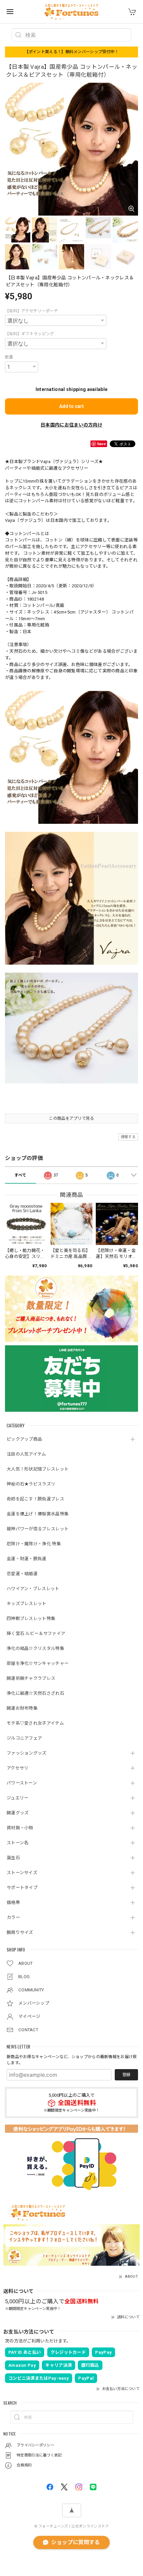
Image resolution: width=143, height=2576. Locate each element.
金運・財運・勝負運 (27, 1559)
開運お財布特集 (22, 1708)
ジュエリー (18, 1798)
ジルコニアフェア (24, 1738)
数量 (9, 357)
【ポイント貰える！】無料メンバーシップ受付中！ (72, 52)
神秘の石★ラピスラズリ (31, 1484)
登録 (126, 2075)
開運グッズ (18, 1813)
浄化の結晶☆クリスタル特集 (35, 1648)
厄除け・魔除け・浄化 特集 (34, 1544)
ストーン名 (18, 1843)
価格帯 (13, 1903)
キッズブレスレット (27, 1604)
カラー (13, 1917)
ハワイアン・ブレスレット (33, 1589)
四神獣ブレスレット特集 (31, 1619)
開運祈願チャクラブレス (31, 1678)
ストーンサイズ (22, 1873)
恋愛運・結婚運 (22, 1574)
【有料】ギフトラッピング (30, 334)
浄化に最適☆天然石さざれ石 (35, 1693)
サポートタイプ (22, 1888)
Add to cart (71, 406)
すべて (20, 1175)
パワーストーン (22, 1783)
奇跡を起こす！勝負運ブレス (35, 1499)
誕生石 (13, 1858)
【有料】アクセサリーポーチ (31, 311)
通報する (128, 1137)
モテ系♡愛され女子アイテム (35, 1723)
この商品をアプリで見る (71, 1118)
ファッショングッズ (27, 1753)
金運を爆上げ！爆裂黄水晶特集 (38, 1514)
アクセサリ (18, 1768)
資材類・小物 (20, 1828)
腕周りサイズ (20, 1932)
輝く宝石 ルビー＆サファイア (36, 1633)
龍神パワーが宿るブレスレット (38, 1529)
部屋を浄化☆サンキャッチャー (38, 1663)
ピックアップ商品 (24, 1439)
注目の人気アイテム (26, 1454)
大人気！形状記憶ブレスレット (38, 1469)
